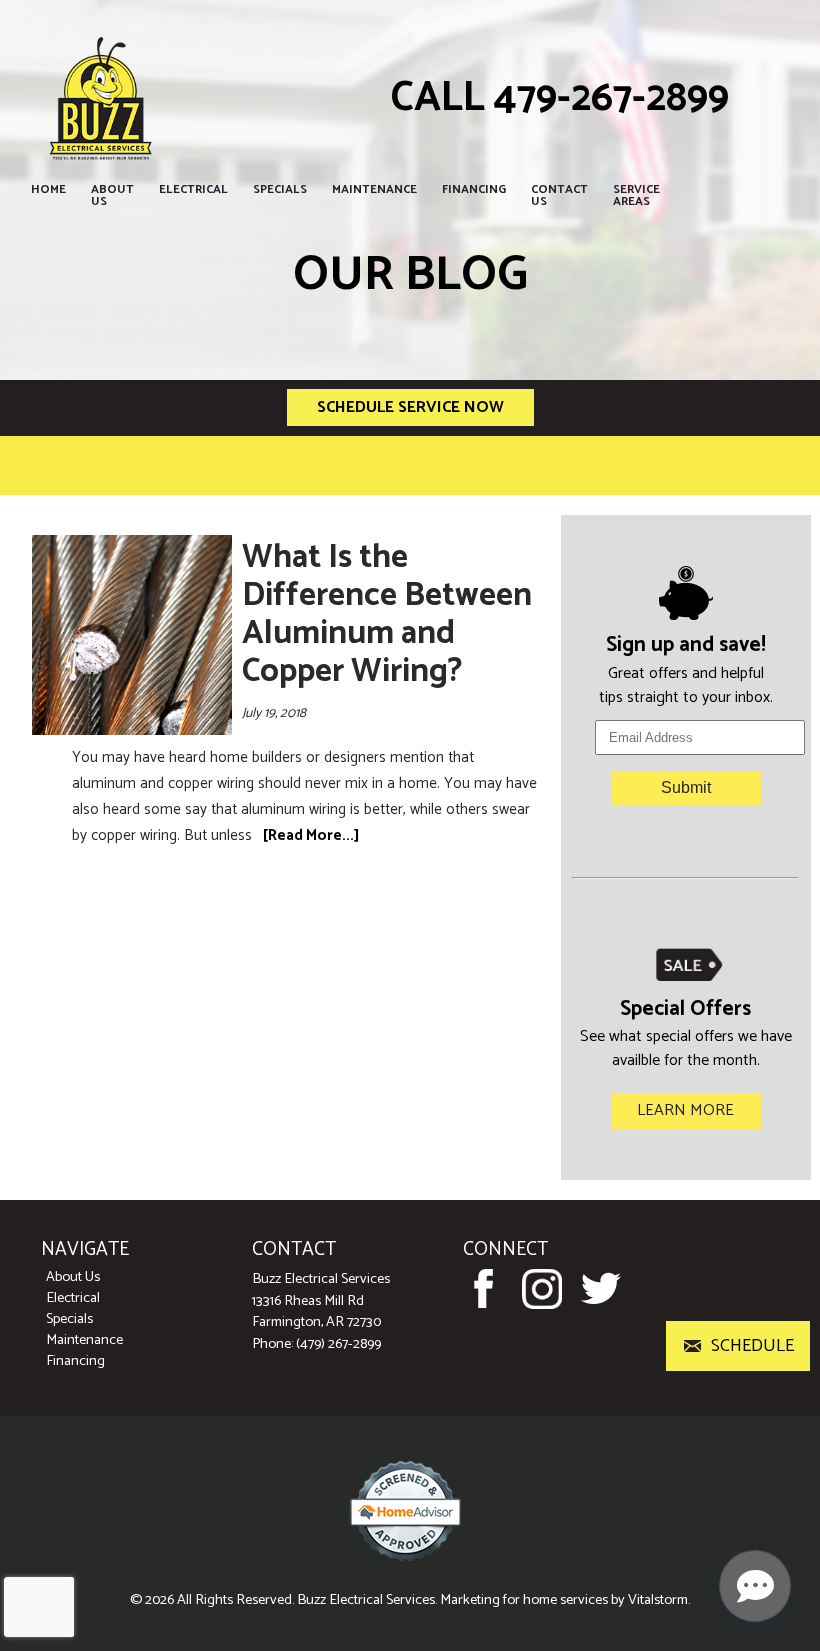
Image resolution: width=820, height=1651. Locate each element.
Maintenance (374, 189)
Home (48, 189)
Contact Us (559, 195)
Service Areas (636, 195)
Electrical (193, 189)
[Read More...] (311, 835)
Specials (280, 189)
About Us (112, 195)
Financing (474, 189)
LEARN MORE (685, 1110)
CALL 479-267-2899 (560, 98)
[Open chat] (755, 1586)
